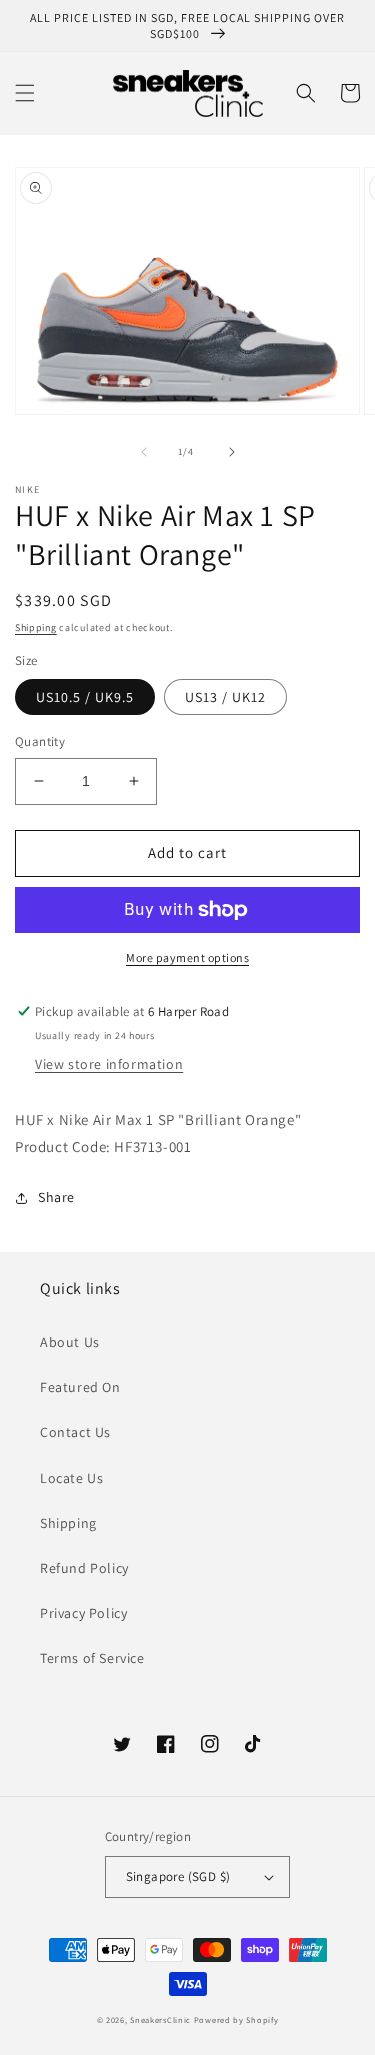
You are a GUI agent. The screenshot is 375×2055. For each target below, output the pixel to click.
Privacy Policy (83, 1613)
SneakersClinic (160, 2019)
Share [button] (56, 1197)
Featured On (80, 1387)
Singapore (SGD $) (178, 1876)
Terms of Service (92, 1658)
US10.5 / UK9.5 (85, 697)
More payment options (187, 957)
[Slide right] (232, 452)
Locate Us (71, 1478)
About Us (70, 1342)
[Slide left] (144, 452)
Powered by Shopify (236, 2019)
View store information (109, 1064)
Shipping (36, 627)
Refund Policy (84, 1568)
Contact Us (75, 1432)
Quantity (40, 741)
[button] (25, 93)
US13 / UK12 (225, 697)
